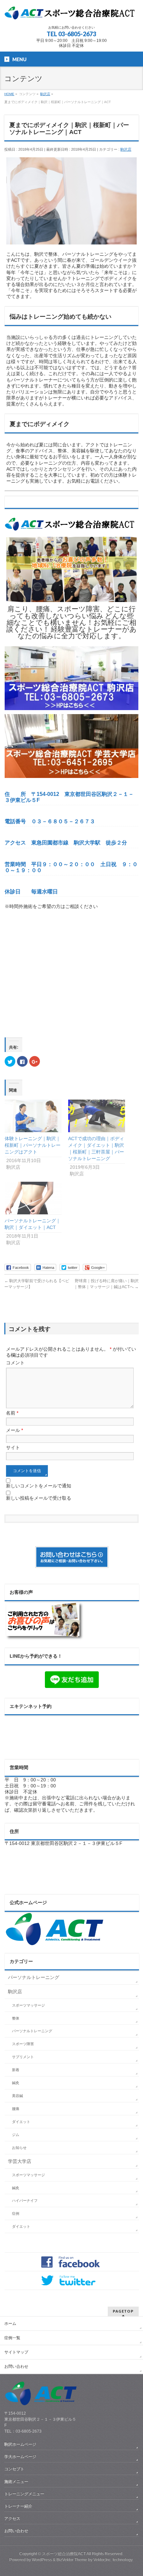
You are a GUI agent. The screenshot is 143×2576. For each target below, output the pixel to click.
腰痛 (16, 2109)
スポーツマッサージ (28, 2005)
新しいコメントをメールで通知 (39, 1486)
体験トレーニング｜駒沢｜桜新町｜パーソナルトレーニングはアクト (33, 1145)
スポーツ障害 (23, 2044)
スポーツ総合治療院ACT (64, 2554)
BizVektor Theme (72, 2560)
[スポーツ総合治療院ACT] (71, 14)
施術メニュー (16, 2482)
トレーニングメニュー (24, 2494)
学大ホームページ (20, 2457)
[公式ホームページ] (55, 1943)
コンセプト (14, 2469)
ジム (16, 2135)
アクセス (12, 2518)
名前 (12, 1413)
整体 (16, 2018)
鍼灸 (16, 2083)
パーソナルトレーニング (34, 1977)
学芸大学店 (20, 2161)
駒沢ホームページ (20, 2444)
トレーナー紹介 (18, 2506)
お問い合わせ (16, 2366)
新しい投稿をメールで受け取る (39, 1498)
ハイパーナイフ (25, 2200)
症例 (16, 2213)
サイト (13, 1447)
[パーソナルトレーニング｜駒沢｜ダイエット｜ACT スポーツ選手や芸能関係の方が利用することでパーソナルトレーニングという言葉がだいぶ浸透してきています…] (33, 1198)
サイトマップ (16, 2352)
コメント (15, 1363)
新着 (16, 2070)
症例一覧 (12, 2338)
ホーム (10, 2324)
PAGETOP (123, 2311)
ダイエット (21, 2122)
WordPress (42, 2560)
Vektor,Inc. (103, 2560)
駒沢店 (126, 149)
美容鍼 (17, 2096)
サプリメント (23, 2057)
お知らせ (19, 2148)
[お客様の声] (45, 1638)
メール (14, 1430)
